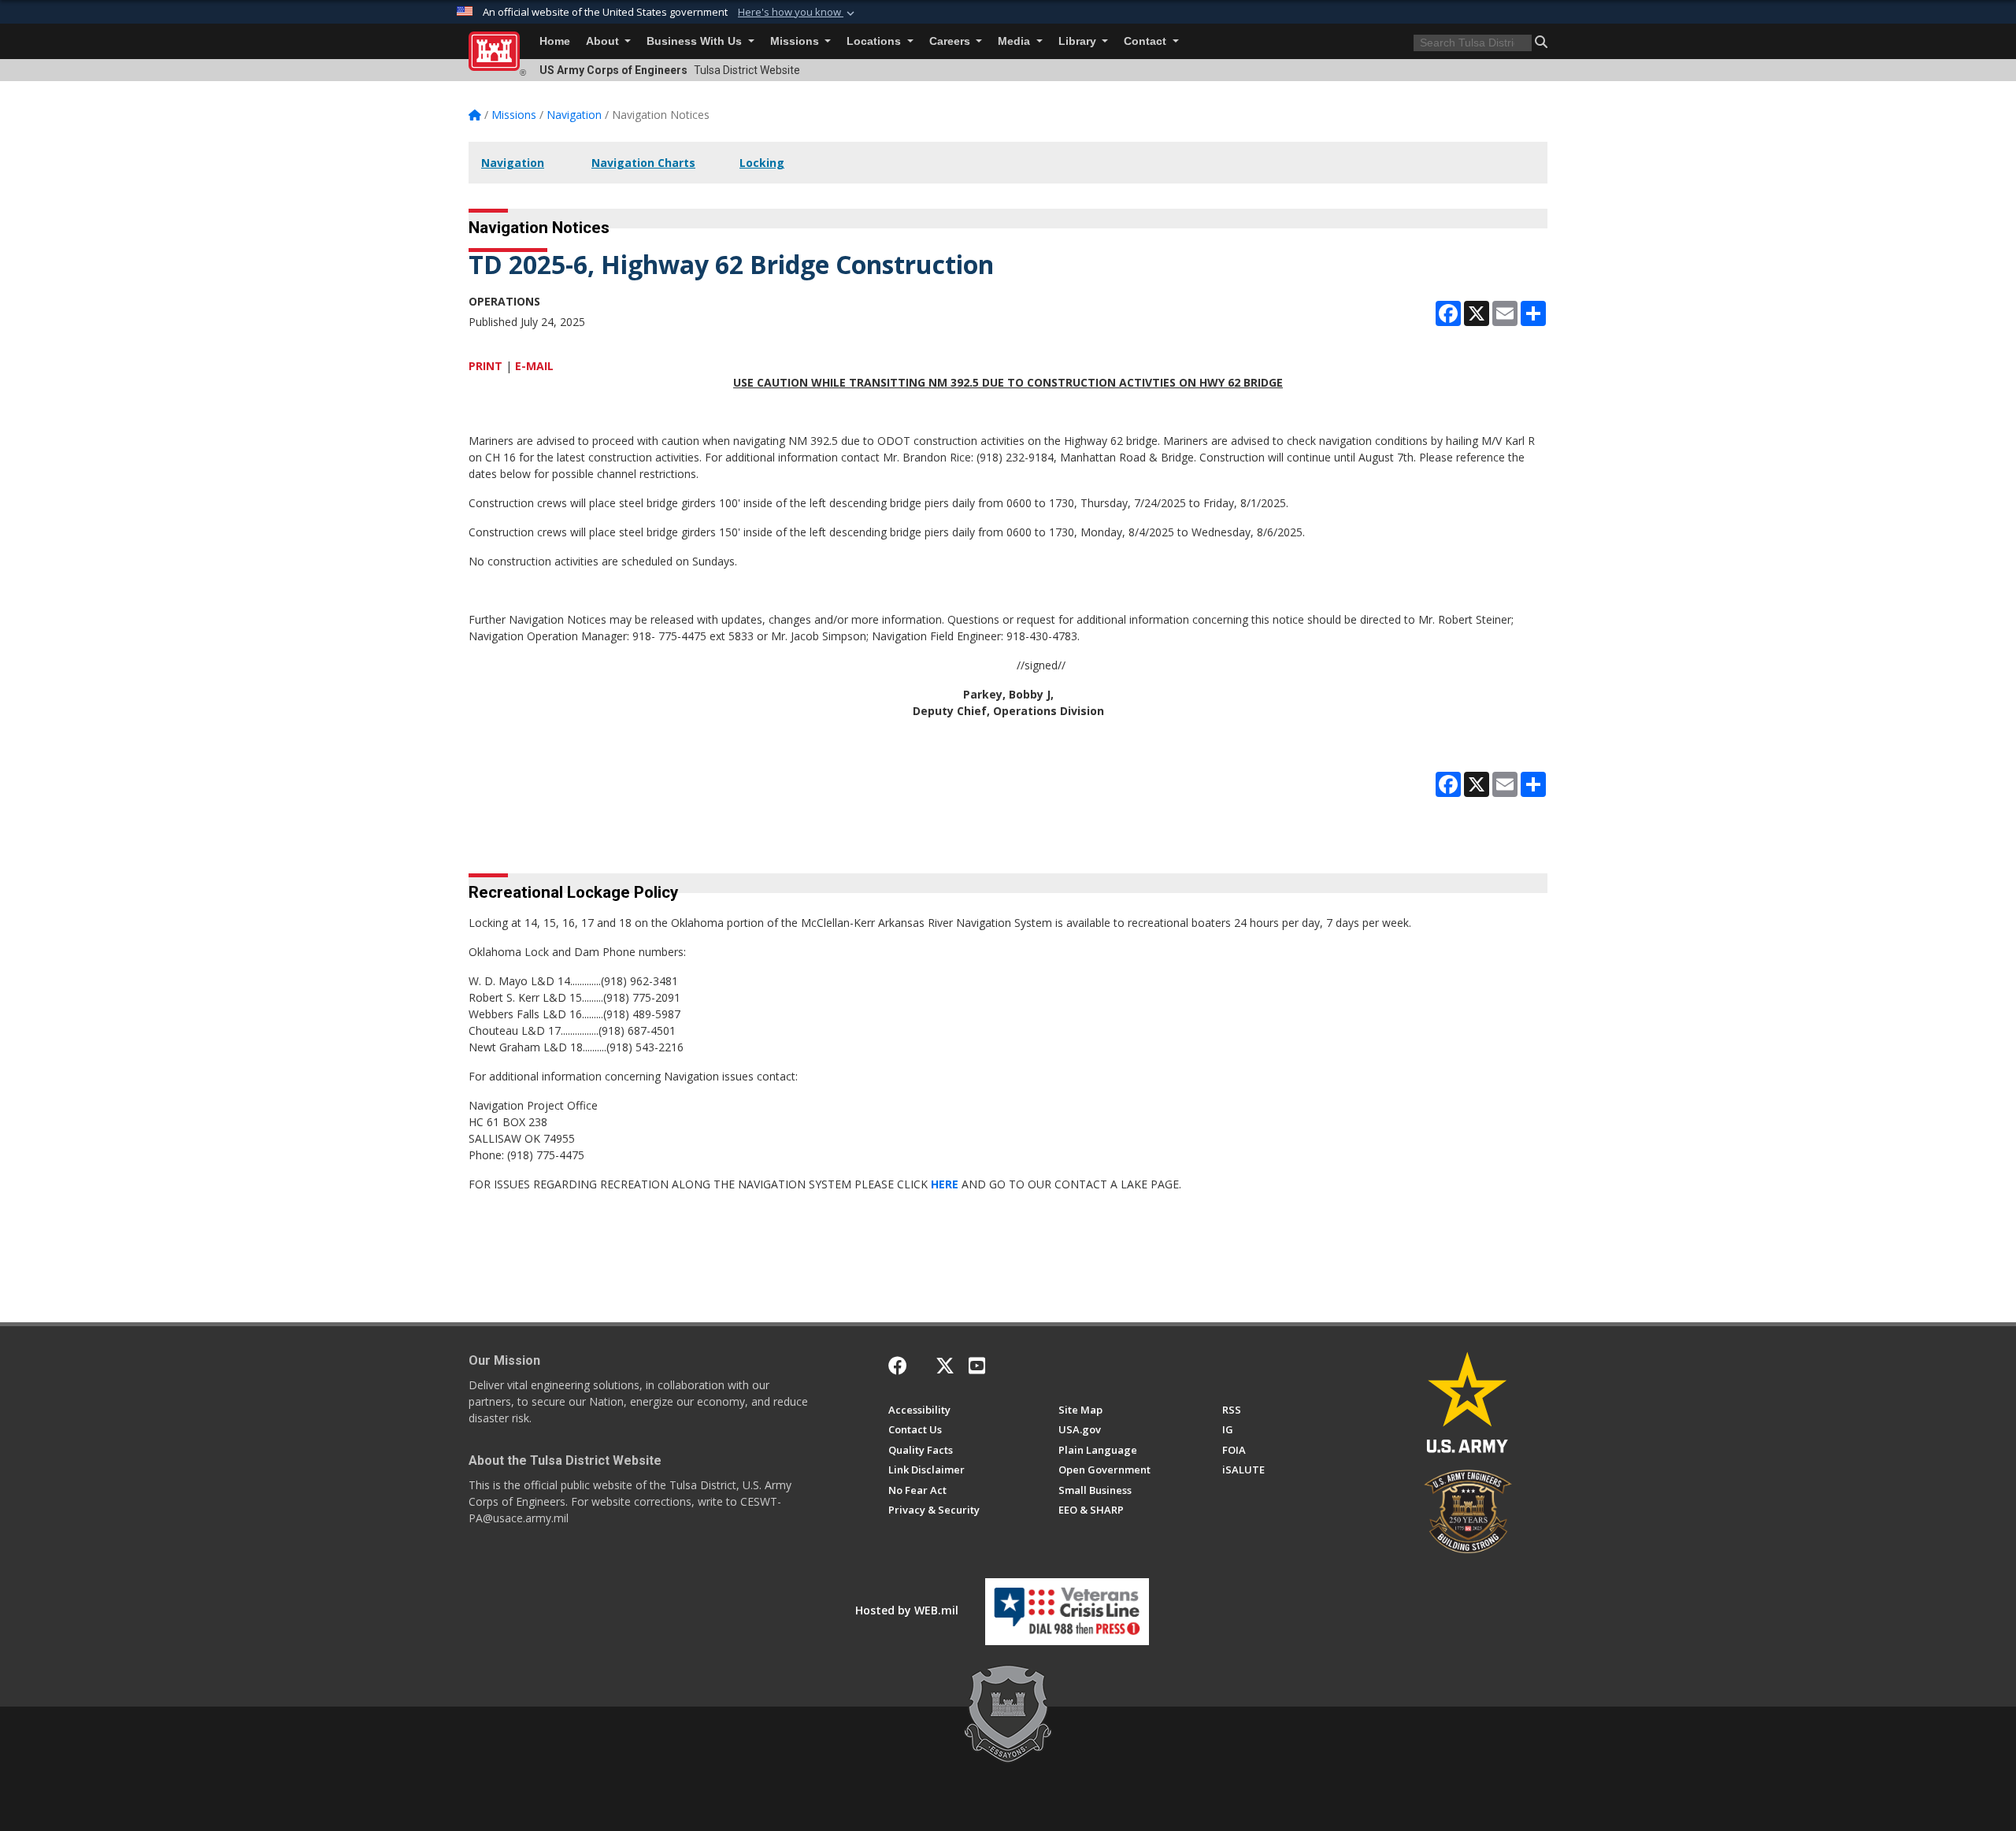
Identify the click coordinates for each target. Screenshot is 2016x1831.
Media (1015, 41)
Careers (951, 41)
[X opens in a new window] (945, 1366)
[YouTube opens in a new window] (977, 1366)
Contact (1147, 41)
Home (555, 41)
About (604, 41)
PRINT (485, 366)
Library (1079, 41)
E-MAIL (534, 366)
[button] (798, 13)
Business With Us (696, 41)
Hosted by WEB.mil (907, 1610)
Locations (875, 41)
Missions (796, 41)
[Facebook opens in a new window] (898, 1366)
